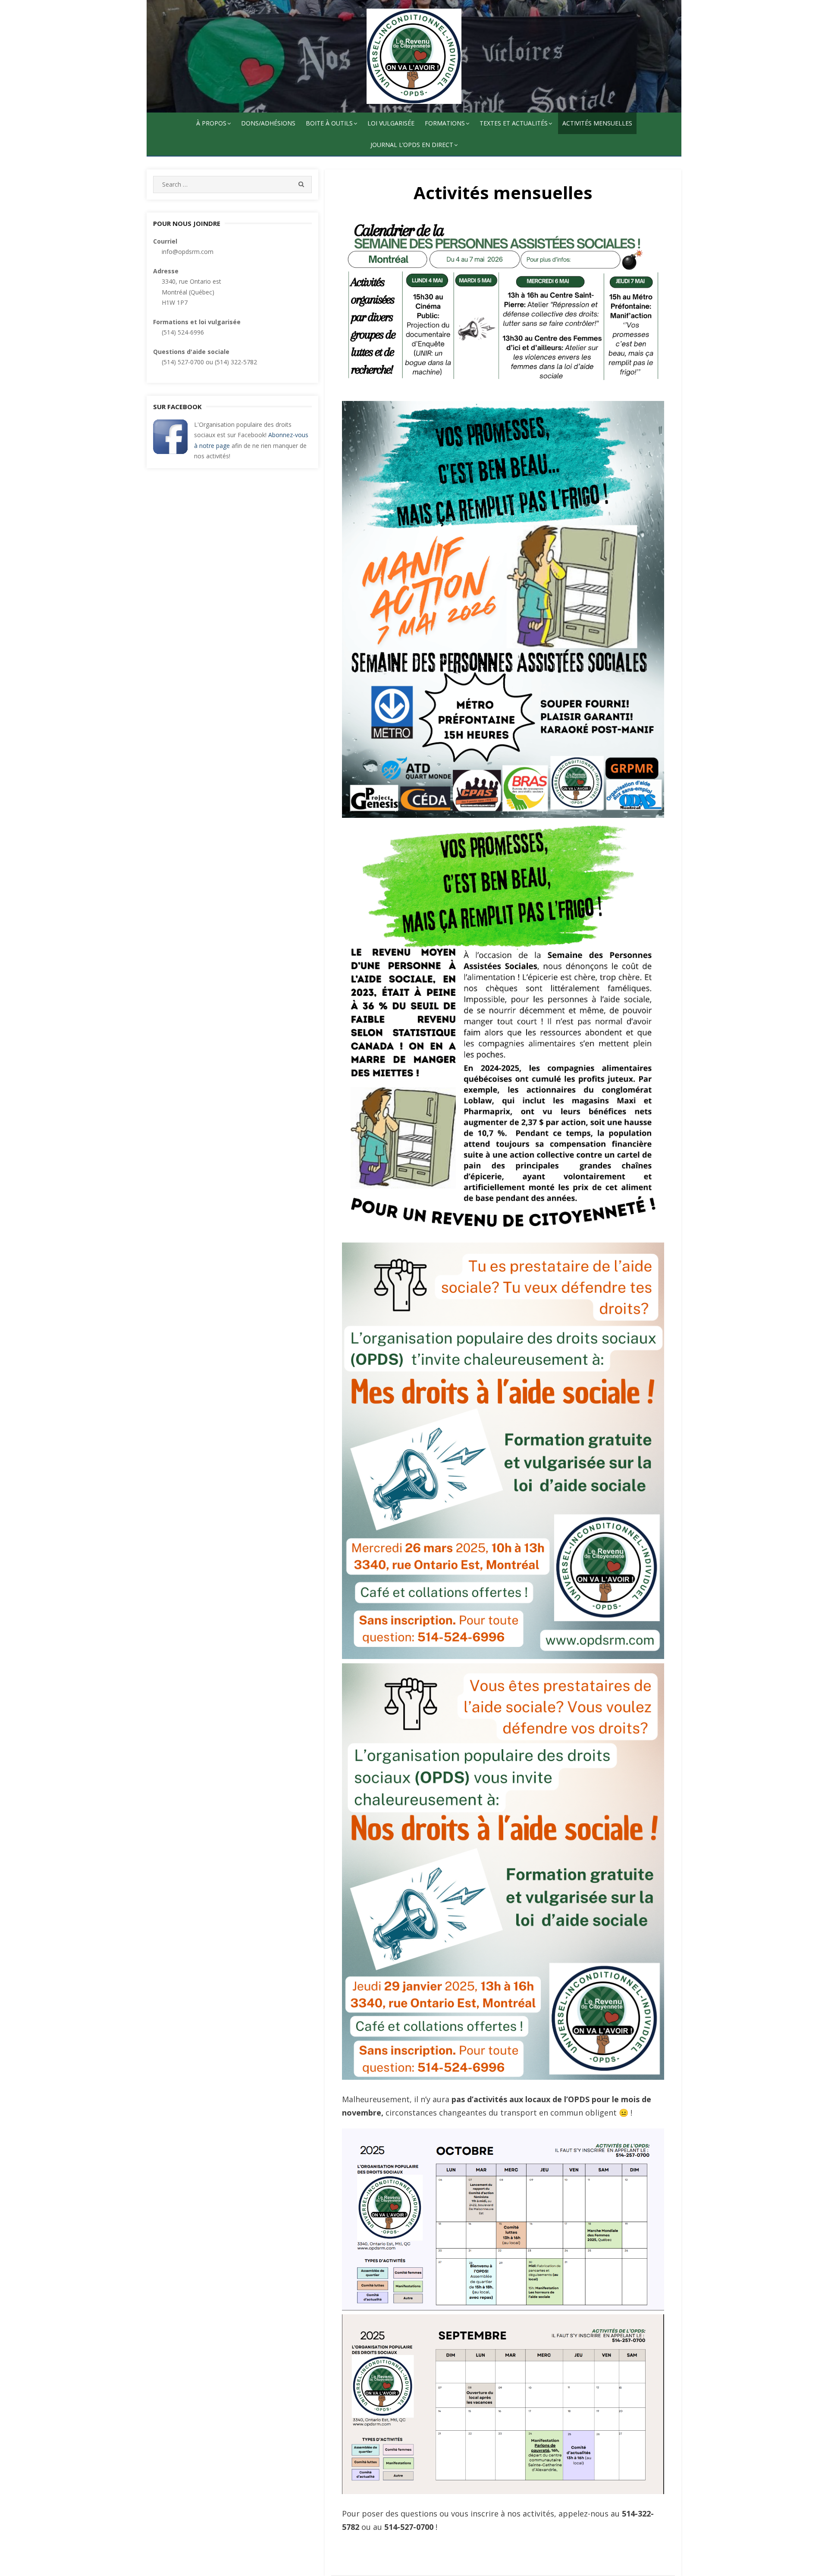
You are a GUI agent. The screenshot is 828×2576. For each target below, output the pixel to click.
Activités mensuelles (597, 123)
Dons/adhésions (268, 123)
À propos (211, 123)
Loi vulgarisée (391, 123)
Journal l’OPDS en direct (412, 145)
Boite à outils (329, 123)
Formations (445, 123)
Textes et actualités (514, 123)
